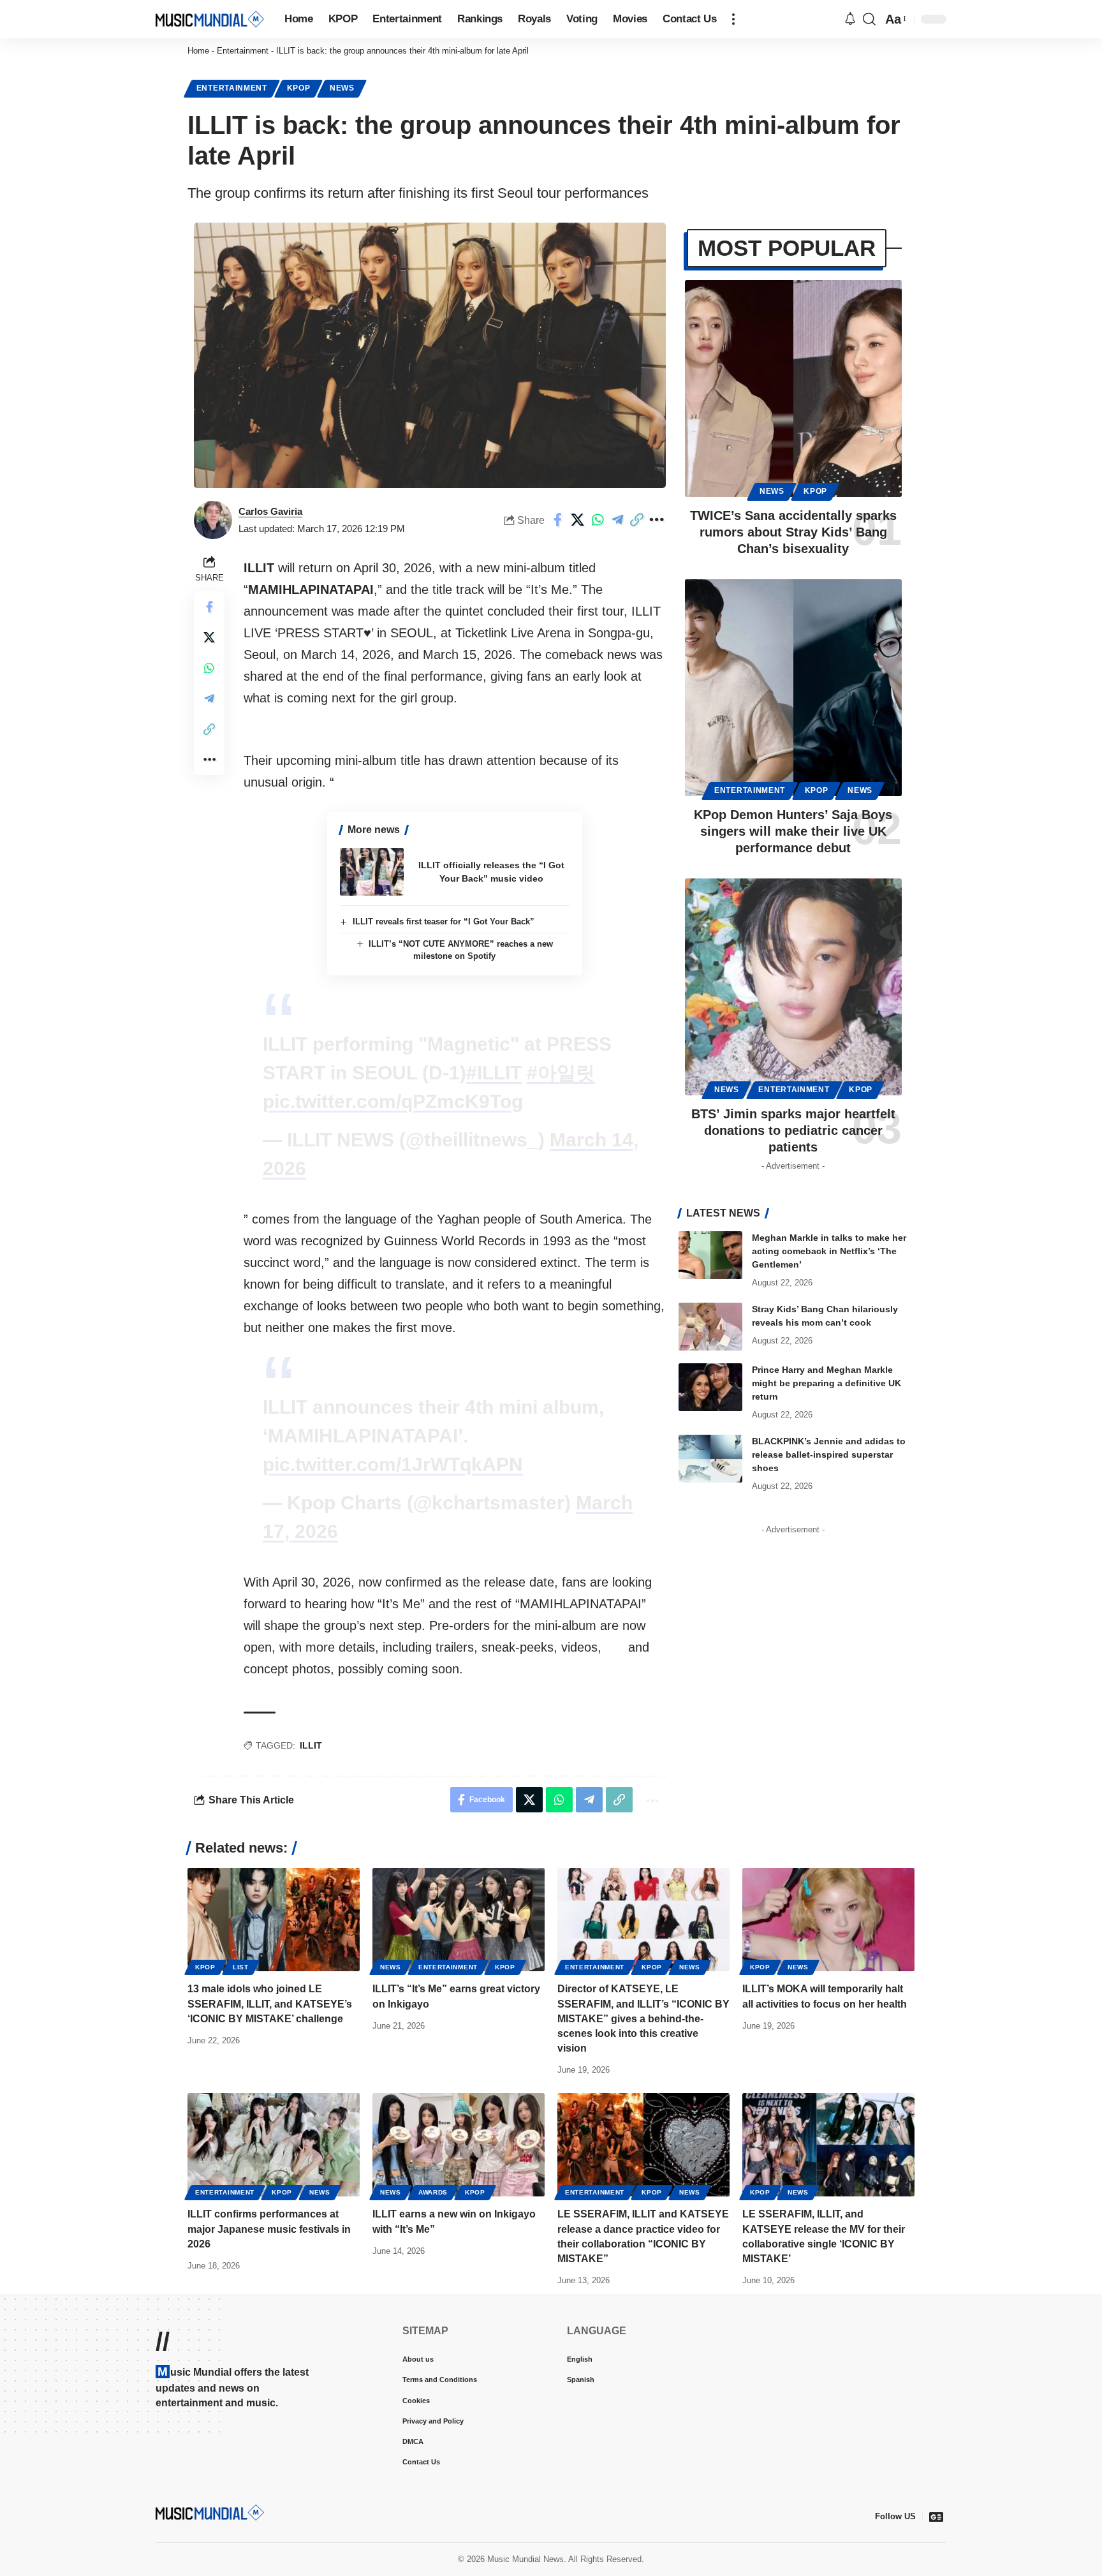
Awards (433, 2192)
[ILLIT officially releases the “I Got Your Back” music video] (372, 872)
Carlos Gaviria (270, 511)
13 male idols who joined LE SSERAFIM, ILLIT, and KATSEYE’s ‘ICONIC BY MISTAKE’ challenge (270, 2003)
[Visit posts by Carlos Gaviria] (213, 520)
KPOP (299, 88)
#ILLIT (494, 1073)
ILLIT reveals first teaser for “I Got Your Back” (444, 922)
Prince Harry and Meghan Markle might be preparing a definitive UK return (826, 1383)
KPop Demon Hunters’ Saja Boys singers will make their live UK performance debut (793, 831)
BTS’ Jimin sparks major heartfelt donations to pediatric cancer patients (793, 1130)
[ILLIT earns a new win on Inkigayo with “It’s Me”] (459, 2145)
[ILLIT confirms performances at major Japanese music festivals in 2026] (274, 2145)
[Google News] (936, 2517)
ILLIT (311, 1745)
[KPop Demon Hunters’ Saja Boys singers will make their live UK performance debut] (793, 688)
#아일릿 (561, 1073)
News (342, 88)
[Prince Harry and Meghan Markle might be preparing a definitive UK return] (710, 1387)
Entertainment (243, 51)
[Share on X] (578, 520)
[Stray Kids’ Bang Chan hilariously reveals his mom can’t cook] (710, 1327)
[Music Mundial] (210, 19)
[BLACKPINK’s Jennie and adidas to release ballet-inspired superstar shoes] (710, 1459)
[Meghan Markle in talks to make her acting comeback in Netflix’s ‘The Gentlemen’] (710, 1255)
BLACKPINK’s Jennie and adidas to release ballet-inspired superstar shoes (829, 1455)
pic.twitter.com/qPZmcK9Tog (393, 1101)
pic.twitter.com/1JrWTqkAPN (393, 1464)
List (241, 1967)
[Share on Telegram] (617, 520)
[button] (733, 19)
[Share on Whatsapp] (598, 520)
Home (198, 51)
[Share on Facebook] (558, 520)
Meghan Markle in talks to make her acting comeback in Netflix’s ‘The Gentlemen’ (829, 1251)
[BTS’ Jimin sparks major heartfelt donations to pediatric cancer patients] (793, 987)
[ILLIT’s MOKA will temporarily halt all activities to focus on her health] (828, 1920)
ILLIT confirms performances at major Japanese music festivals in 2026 (269, 2229)
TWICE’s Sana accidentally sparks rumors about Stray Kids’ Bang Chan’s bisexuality (793, 532)
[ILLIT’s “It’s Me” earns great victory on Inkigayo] (459, 1920)
